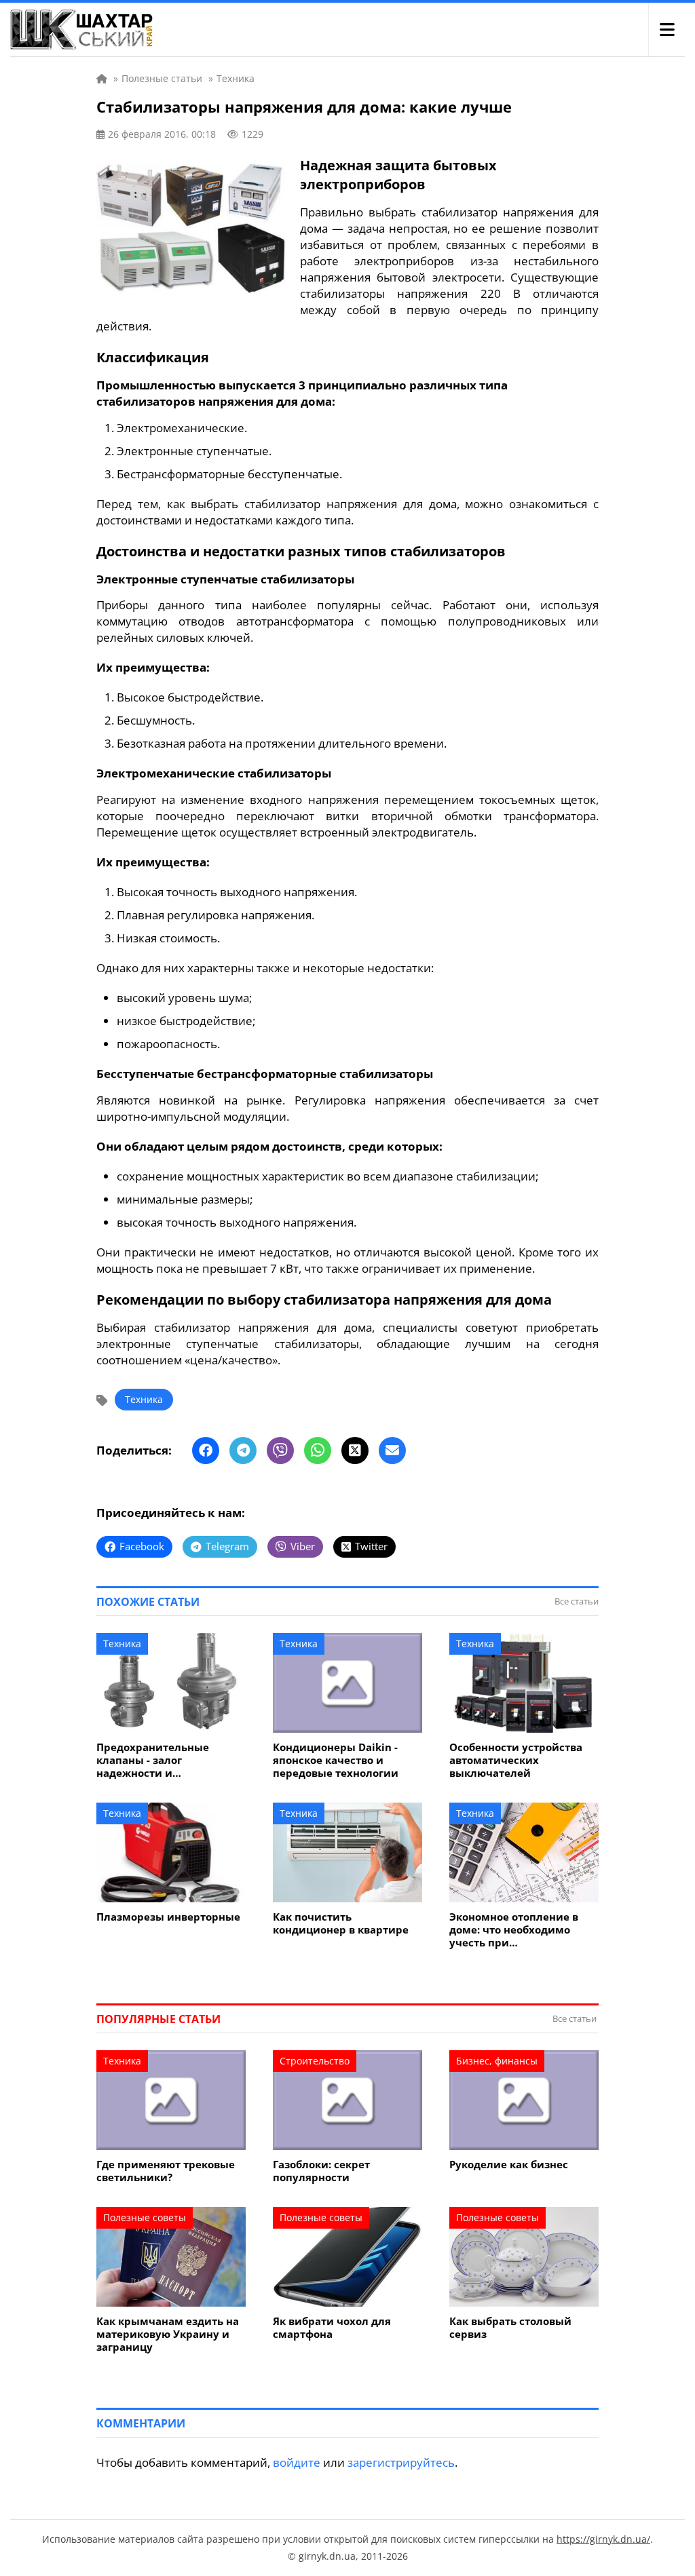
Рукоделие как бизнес (509, 2165)
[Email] (392, 1450)
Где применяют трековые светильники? (166, 2171)
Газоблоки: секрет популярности (321, 2171)
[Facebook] (206, 1450)
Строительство (315, 2061)
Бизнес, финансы (497, 2061)
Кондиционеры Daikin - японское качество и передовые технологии (336, 1760)
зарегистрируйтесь (401, 2462)
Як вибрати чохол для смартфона (332, 2328)
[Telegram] (243, 1450)
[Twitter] (355, 1450)
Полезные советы (145, 2217)
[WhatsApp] (318, 1450)
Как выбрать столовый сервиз (510, 2328)
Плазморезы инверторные (168, 1917)
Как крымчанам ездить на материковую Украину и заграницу (168, 2334)
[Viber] (280, 1450)
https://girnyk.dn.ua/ (603, 2539)
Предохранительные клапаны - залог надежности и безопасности (153, 1760)
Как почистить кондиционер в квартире (341, 1923)
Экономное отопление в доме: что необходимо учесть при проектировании (514, 1930)
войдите (297, 2462)
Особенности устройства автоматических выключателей (516, 1760)
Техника (144, 1399)
